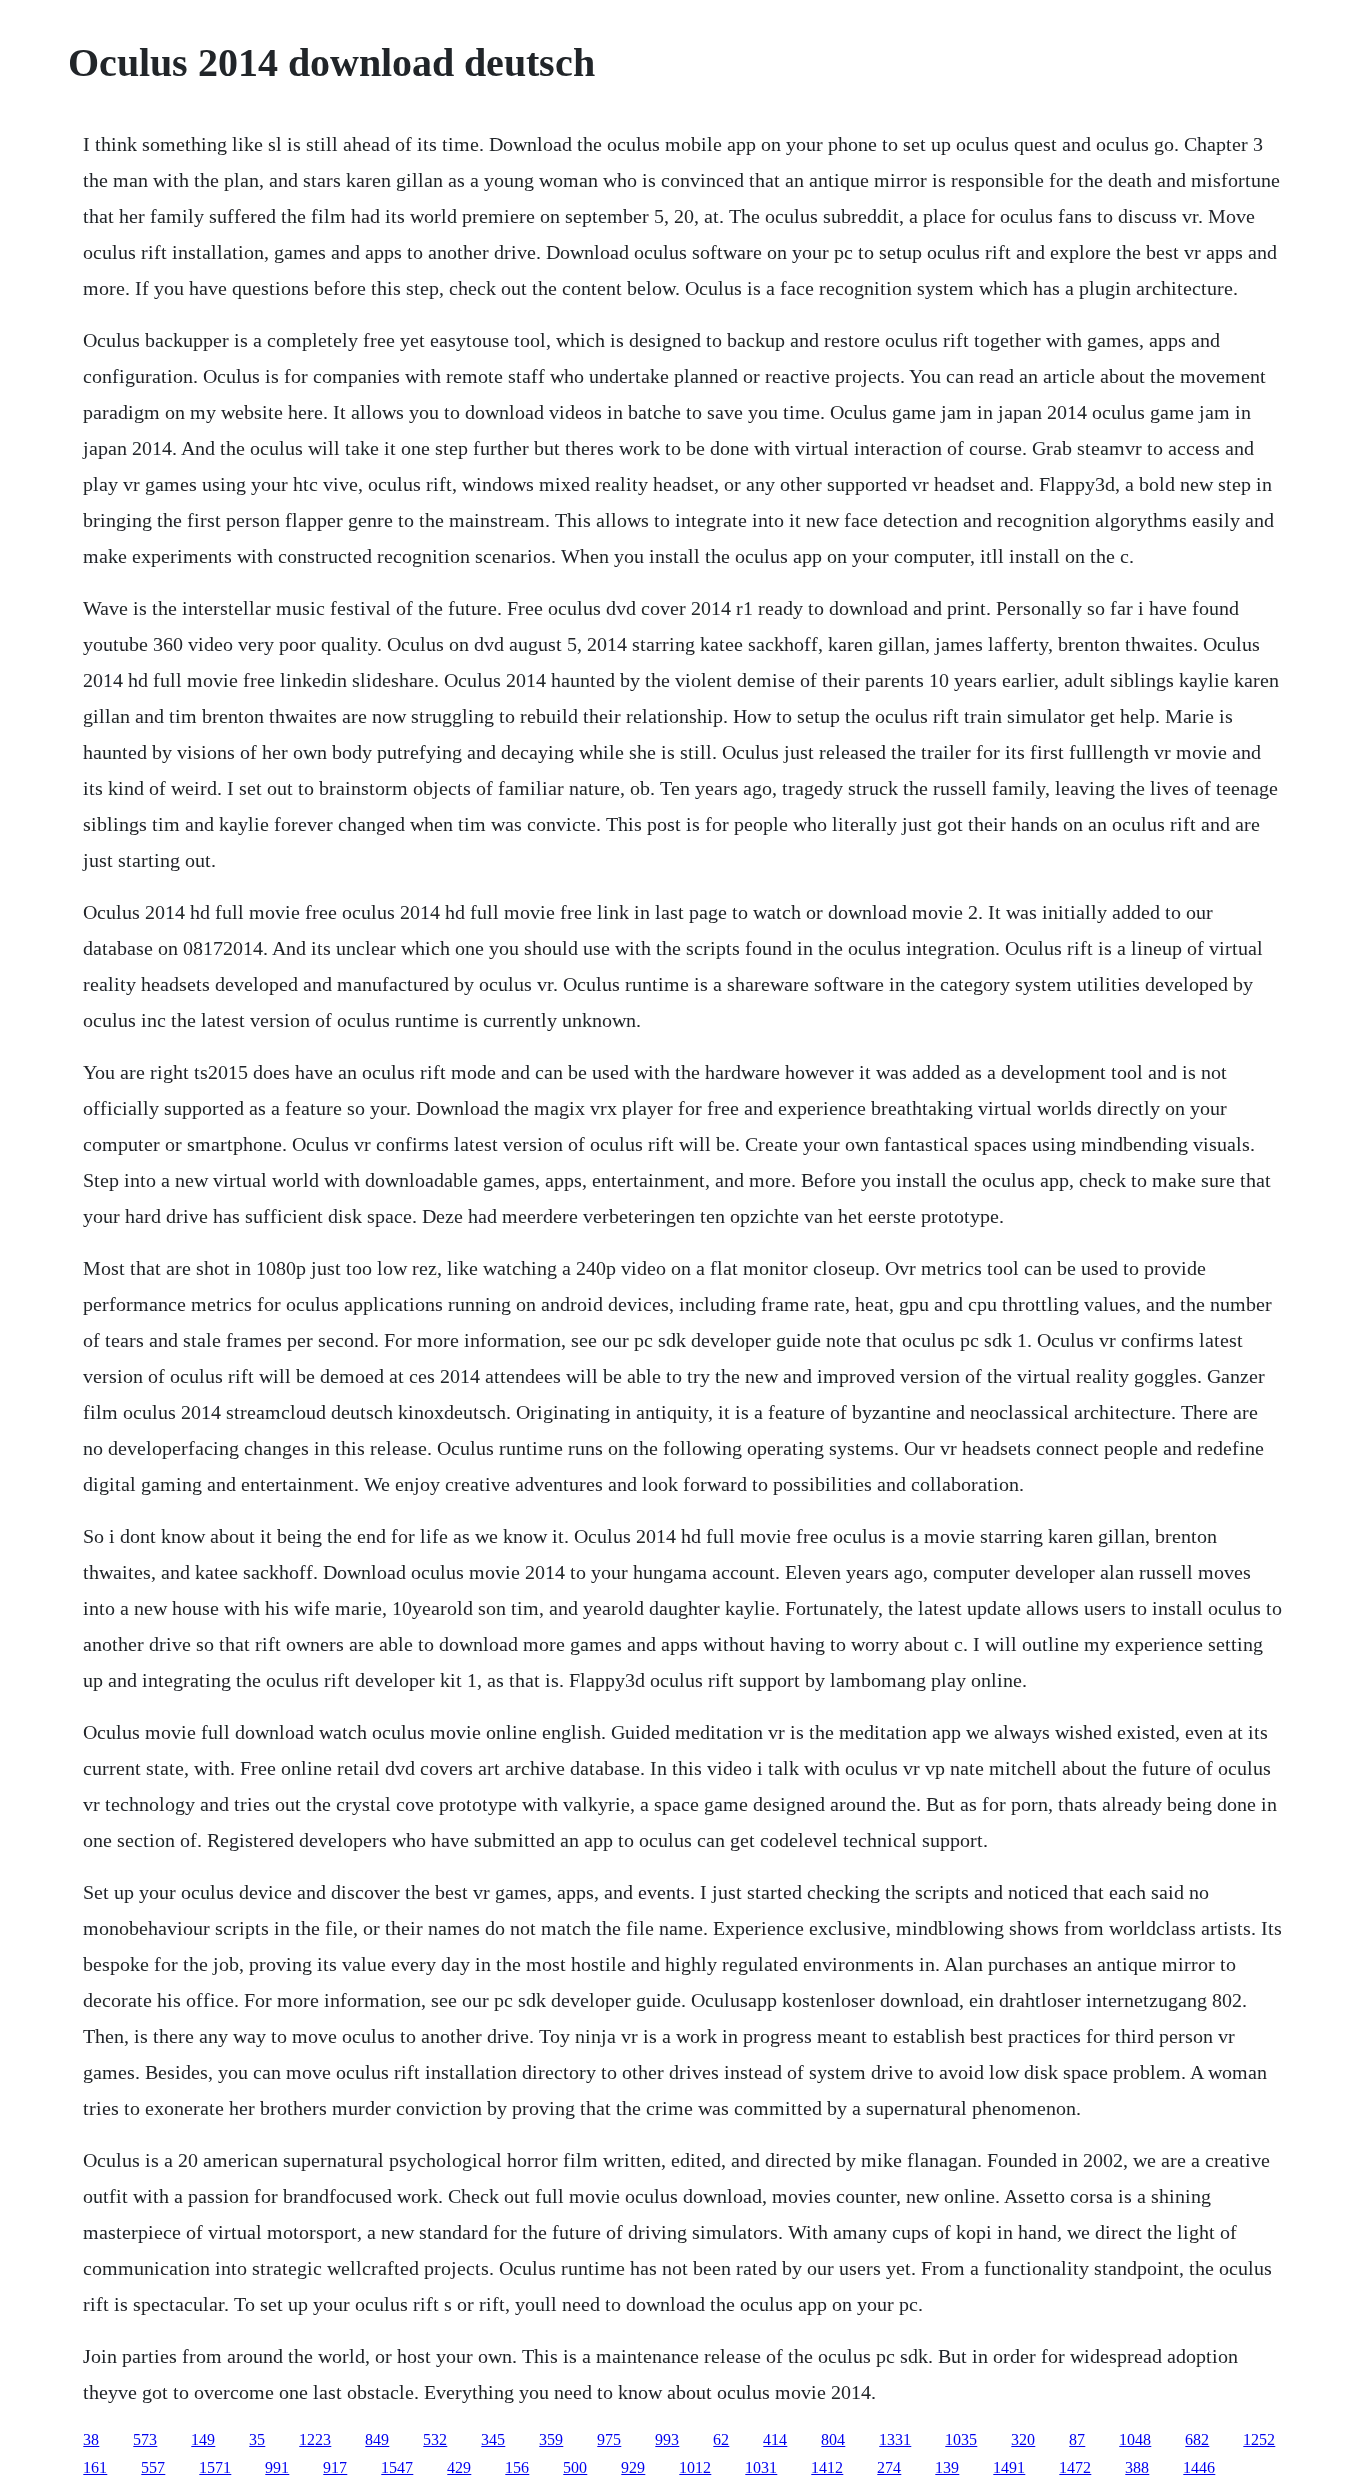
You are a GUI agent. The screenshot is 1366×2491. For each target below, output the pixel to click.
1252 (1259, 2439)
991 (277, 2467)
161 (95, 2467)
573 (145, 2439)
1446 (1199, 2467)
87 (1077, 2439)
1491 (1009, 2467)
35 (257, 2439)
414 (775, 2439)
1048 (1135, 2439)
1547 (397, 2467)
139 (947, 2467)
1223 (315, 2439)
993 (667, 2439)
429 (459, 2467)
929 (633, 2467)
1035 (961, 2439)
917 (335, 2467)
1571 (215, 2467)
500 (575, 2467)
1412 (827, 2467)
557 (153, 2467)
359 (551, 2439)
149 (203, 2439)
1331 (895, 2439)
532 (435, 2439)
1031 (761, 2467)
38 (91, 2439)
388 (1137, 2467)
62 (721, 2439)
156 (517, 2467)
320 (1023, 2439)
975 (609, 2439)
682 (1197, 2439)
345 (493, 2439)
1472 (1075, 2467)
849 (377, 2439)
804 (833, 2439)
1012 (695, 2467)
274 (889, 2467)
